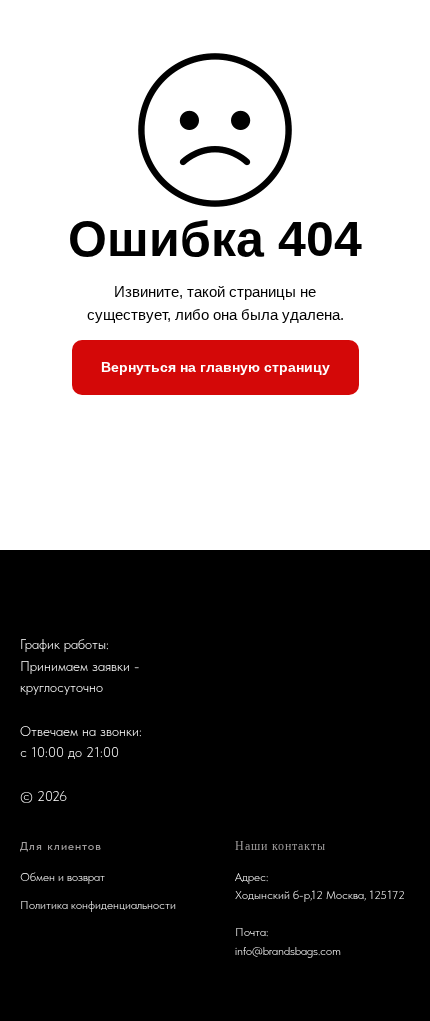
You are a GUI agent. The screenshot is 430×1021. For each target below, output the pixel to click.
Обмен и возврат (62, 877)
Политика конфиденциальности (98, 905)
